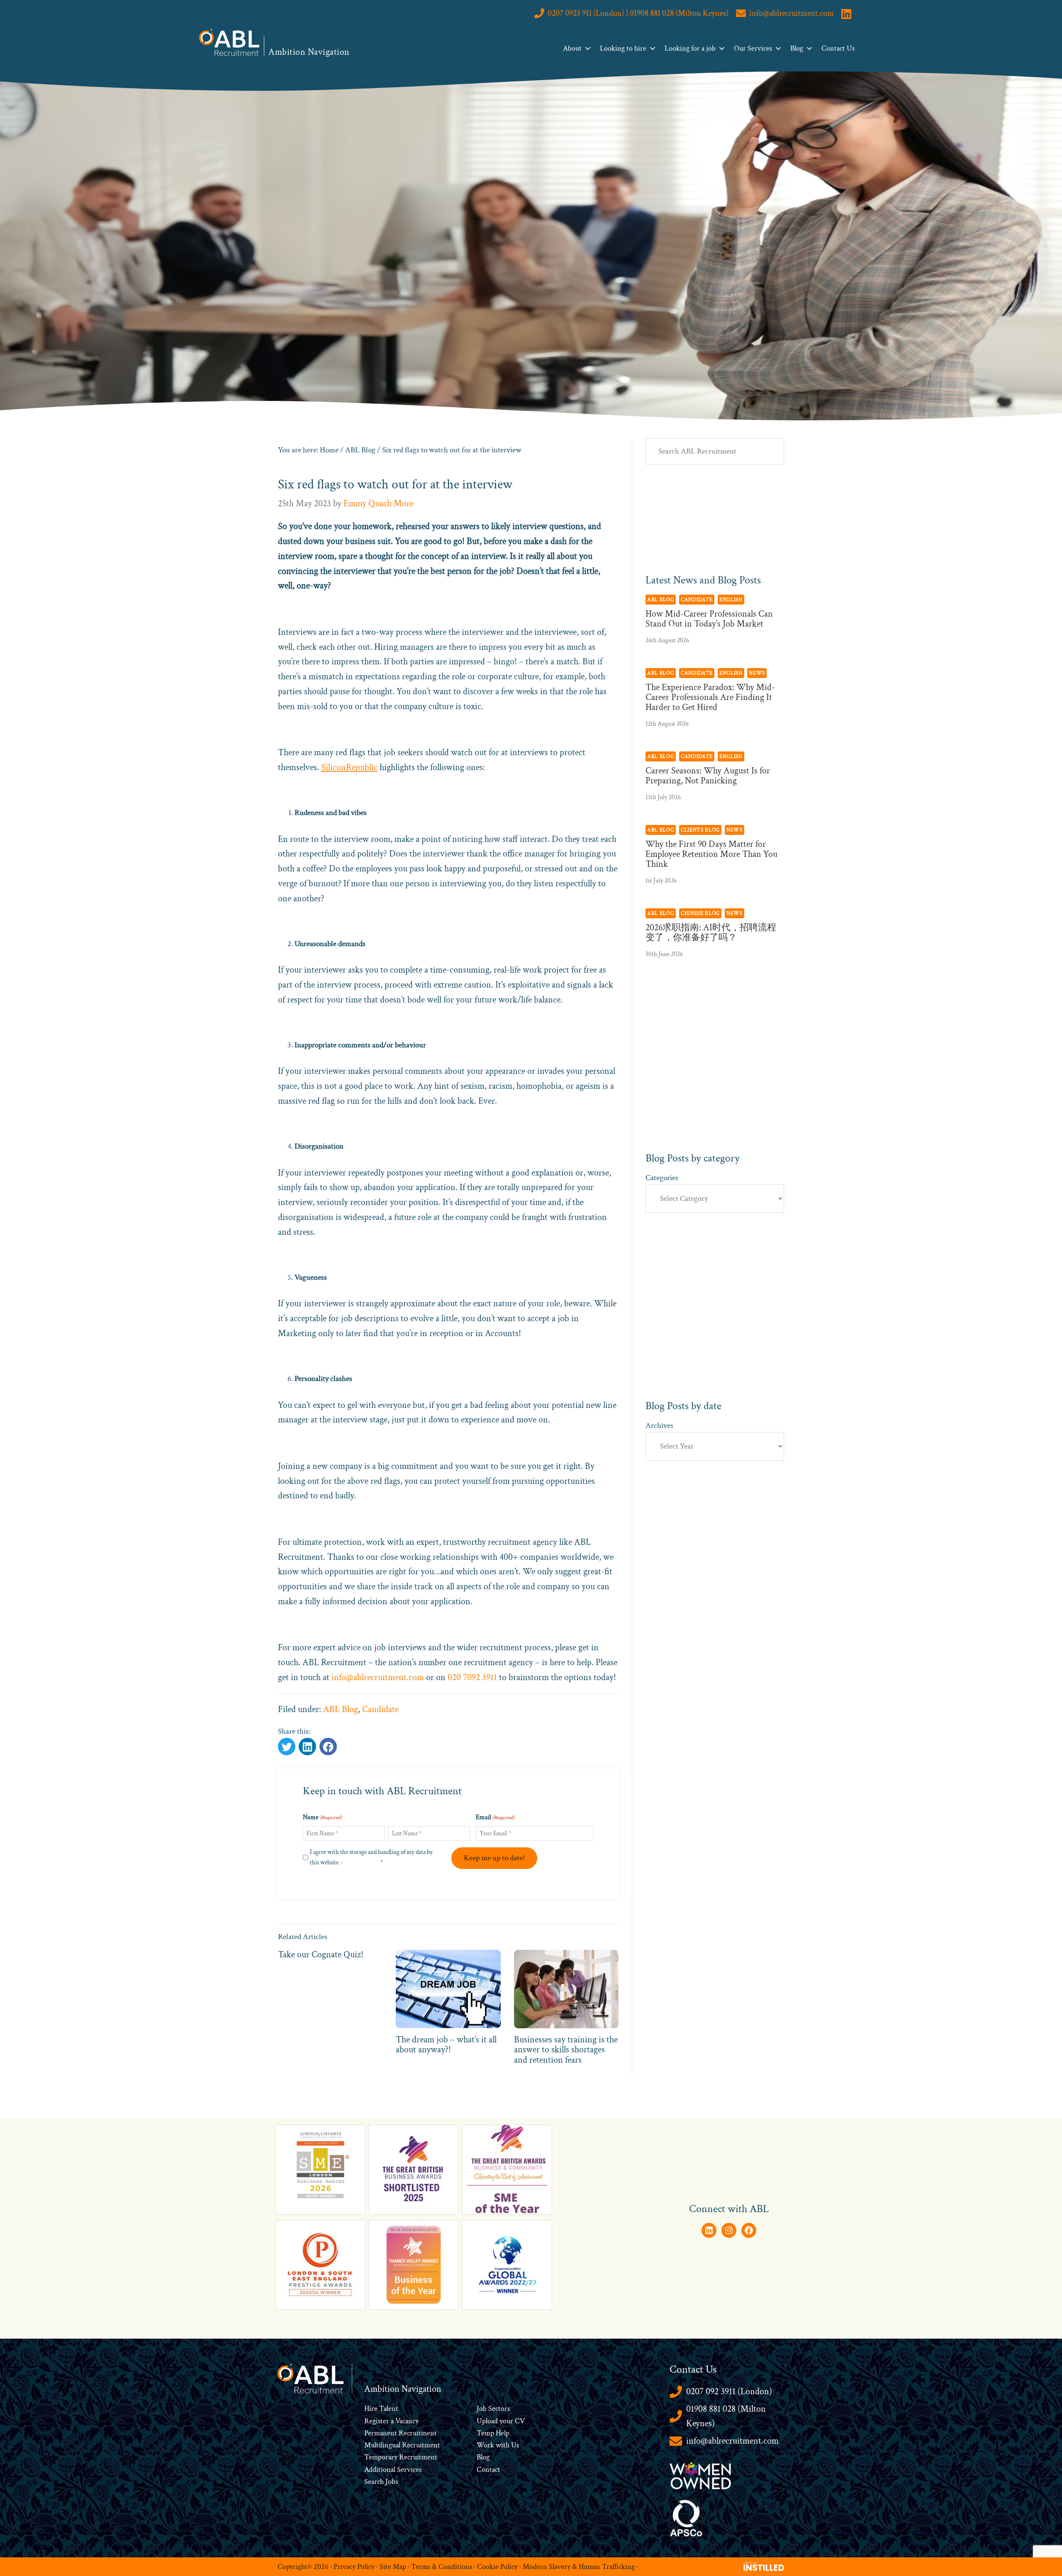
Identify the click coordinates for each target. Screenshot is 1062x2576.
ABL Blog (341, 1709)
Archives (659, 1426)
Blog (797, 48)
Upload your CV (501, 2421)
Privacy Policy (362, 1862)
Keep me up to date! (494, 1858)
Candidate (380, 1709)
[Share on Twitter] (287, 1747)
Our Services (753, 48)
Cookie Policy (497, 2566)
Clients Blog (700, 830)
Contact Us (838, 48)
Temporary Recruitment (401, 2457)
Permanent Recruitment (401, 2433)
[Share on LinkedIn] (328, 1747)
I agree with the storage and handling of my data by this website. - (371, 1857)
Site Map (393, 2566)
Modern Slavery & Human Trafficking (579, 2566)
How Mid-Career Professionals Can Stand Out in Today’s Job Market (709, 619)
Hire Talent (381, 2409)
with (503, 2445)
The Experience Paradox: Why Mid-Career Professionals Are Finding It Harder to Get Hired (710, 697)
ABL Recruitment (229, 42)
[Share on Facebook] (307, 1747)
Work (486, 2445)
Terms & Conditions (442, 2566)
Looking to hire (623, 48)
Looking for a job (690, 48)
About (572, 48)
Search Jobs (381, 2482)
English (731, 600)
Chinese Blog (700, 913)
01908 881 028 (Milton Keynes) (726, 2416)
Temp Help (493, 2433)
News (757, 673)
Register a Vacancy (391, 2421)
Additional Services (393, 2470)
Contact (488, 2470)
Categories (662, 1178)
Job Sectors (493, 2409)
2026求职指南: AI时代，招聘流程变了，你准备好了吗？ (711, 933)
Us (514, 2445)
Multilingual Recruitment (402, 2445)
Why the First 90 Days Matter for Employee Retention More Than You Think (711, 854)
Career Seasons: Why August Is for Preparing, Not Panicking (708, 776)
